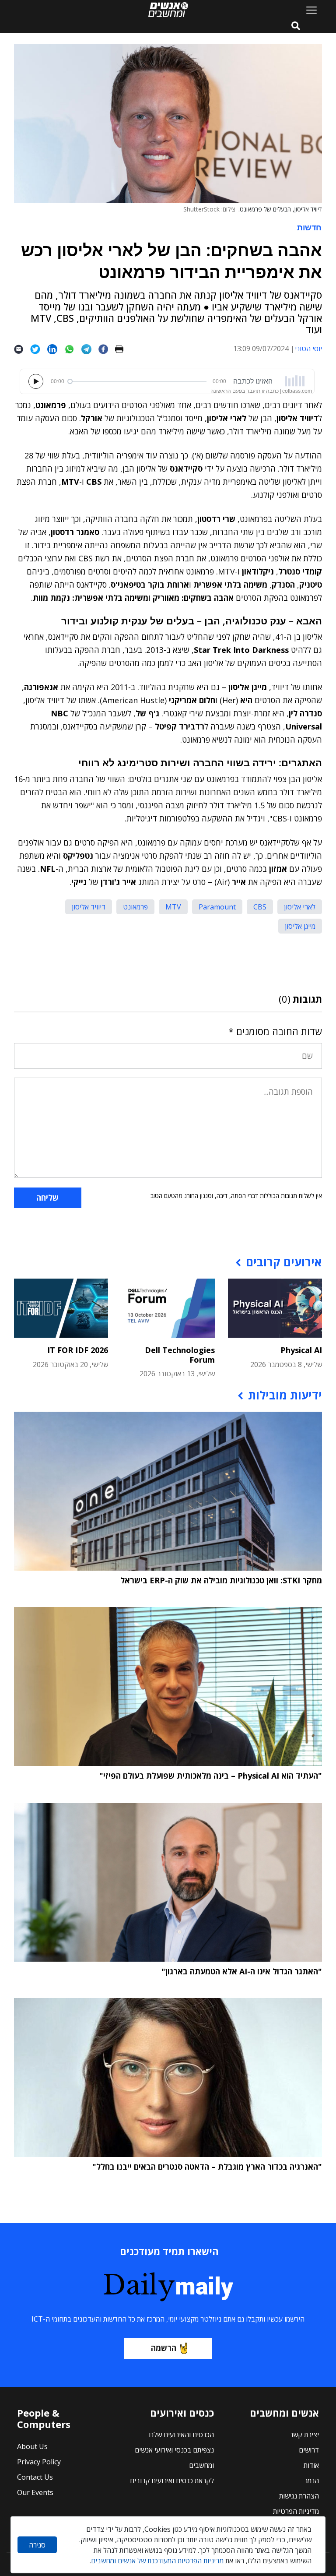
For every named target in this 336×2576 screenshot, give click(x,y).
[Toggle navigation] (308, 10)
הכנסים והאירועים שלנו (181, 2435)
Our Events (35, 2492)
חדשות (309, 227)
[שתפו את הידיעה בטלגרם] (90, 349)
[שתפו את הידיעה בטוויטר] (39, 349)
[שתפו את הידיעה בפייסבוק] (107, 349)
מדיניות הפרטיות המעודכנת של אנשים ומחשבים (157, 2561)
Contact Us (35, 2477)
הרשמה (164, 2348)
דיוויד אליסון (89, 907)
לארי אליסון (300, 907)
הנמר (311, 2481)
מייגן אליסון (300, 926)
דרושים (309, 2450)
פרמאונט (135, 907)
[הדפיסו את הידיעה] (123, 349)
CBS (260, 907)
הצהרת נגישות (299, 2496)
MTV (173, 907)
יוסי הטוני (308, 349)
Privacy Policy (39, 2462)
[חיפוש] (296, 26)
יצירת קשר (304, 2435)
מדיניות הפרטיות (296, 2511)
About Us (32, 2446)
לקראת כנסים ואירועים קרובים (172, 2481)
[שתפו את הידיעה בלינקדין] (56, 349)
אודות (311, 2465)
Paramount (217, 907)
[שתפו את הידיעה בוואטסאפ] (73, 349)
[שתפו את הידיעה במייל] (22, 349)
